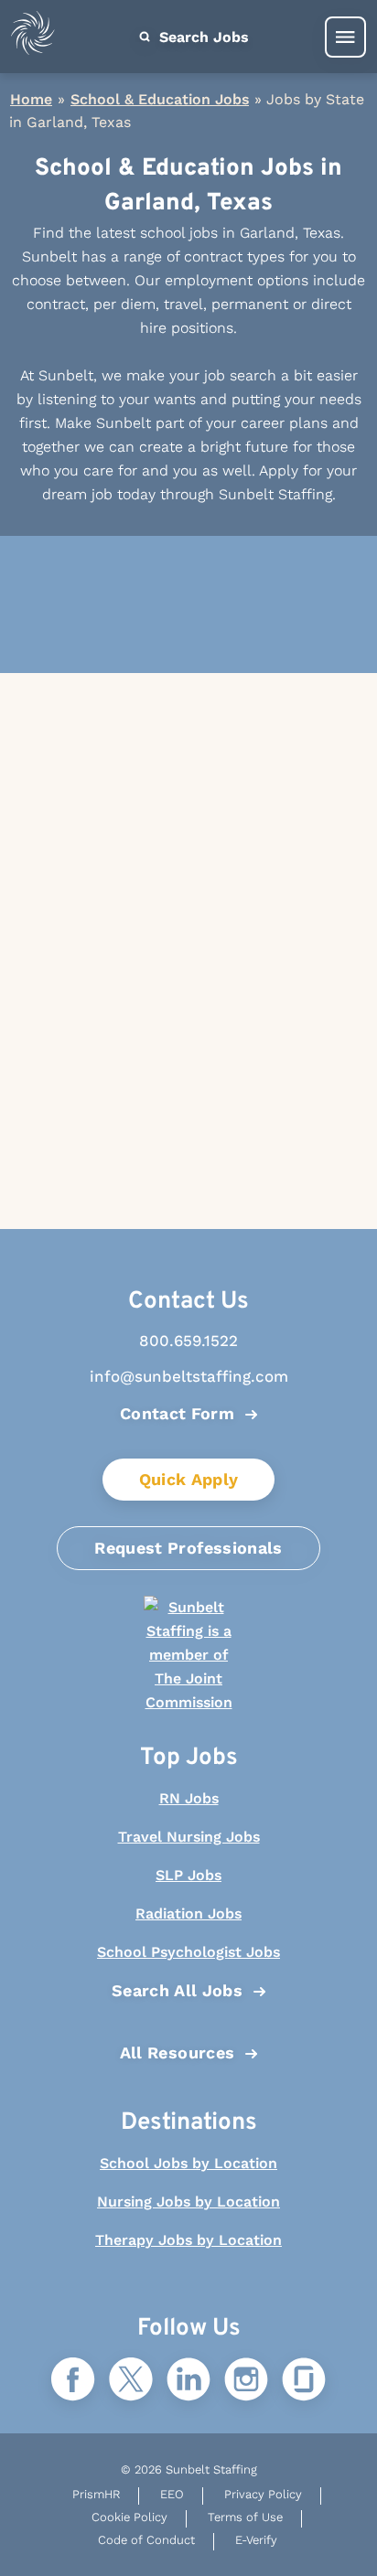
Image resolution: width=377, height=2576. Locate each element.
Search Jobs (202, 37)
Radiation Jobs (188, 1913)
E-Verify (256, 2540)
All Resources (178, 2052)
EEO (172, 2494)
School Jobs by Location (188, 2163)
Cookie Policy (129, 2517)
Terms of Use (245, 2517)
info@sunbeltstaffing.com (189, 1376)
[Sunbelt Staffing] (33, 37)
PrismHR (96, 2494)
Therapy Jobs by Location (188, 2240)
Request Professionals (188, 1548)
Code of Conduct (146, 2540)
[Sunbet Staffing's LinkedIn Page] (188, 2381)
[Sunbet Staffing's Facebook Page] (73, 2381)
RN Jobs (189, 1798)
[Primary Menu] (345, 37)
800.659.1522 (188, 1341)
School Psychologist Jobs (188, 1952)
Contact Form (177, 1413)
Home (31, 99)
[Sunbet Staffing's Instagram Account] (246, 2381)
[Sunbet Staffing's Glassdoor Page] (304, 2381)
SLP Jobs (188, 1875)
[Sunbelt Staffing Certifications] (188, 1655)
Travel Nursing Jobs (189, 1837)
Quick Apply (189, 1479)
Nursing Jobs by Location (188, 2202)
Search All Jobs (177, 1990)
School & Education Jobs (160, 99)
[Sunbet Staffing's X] (131, 2381)
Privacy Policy (263, 2494)
